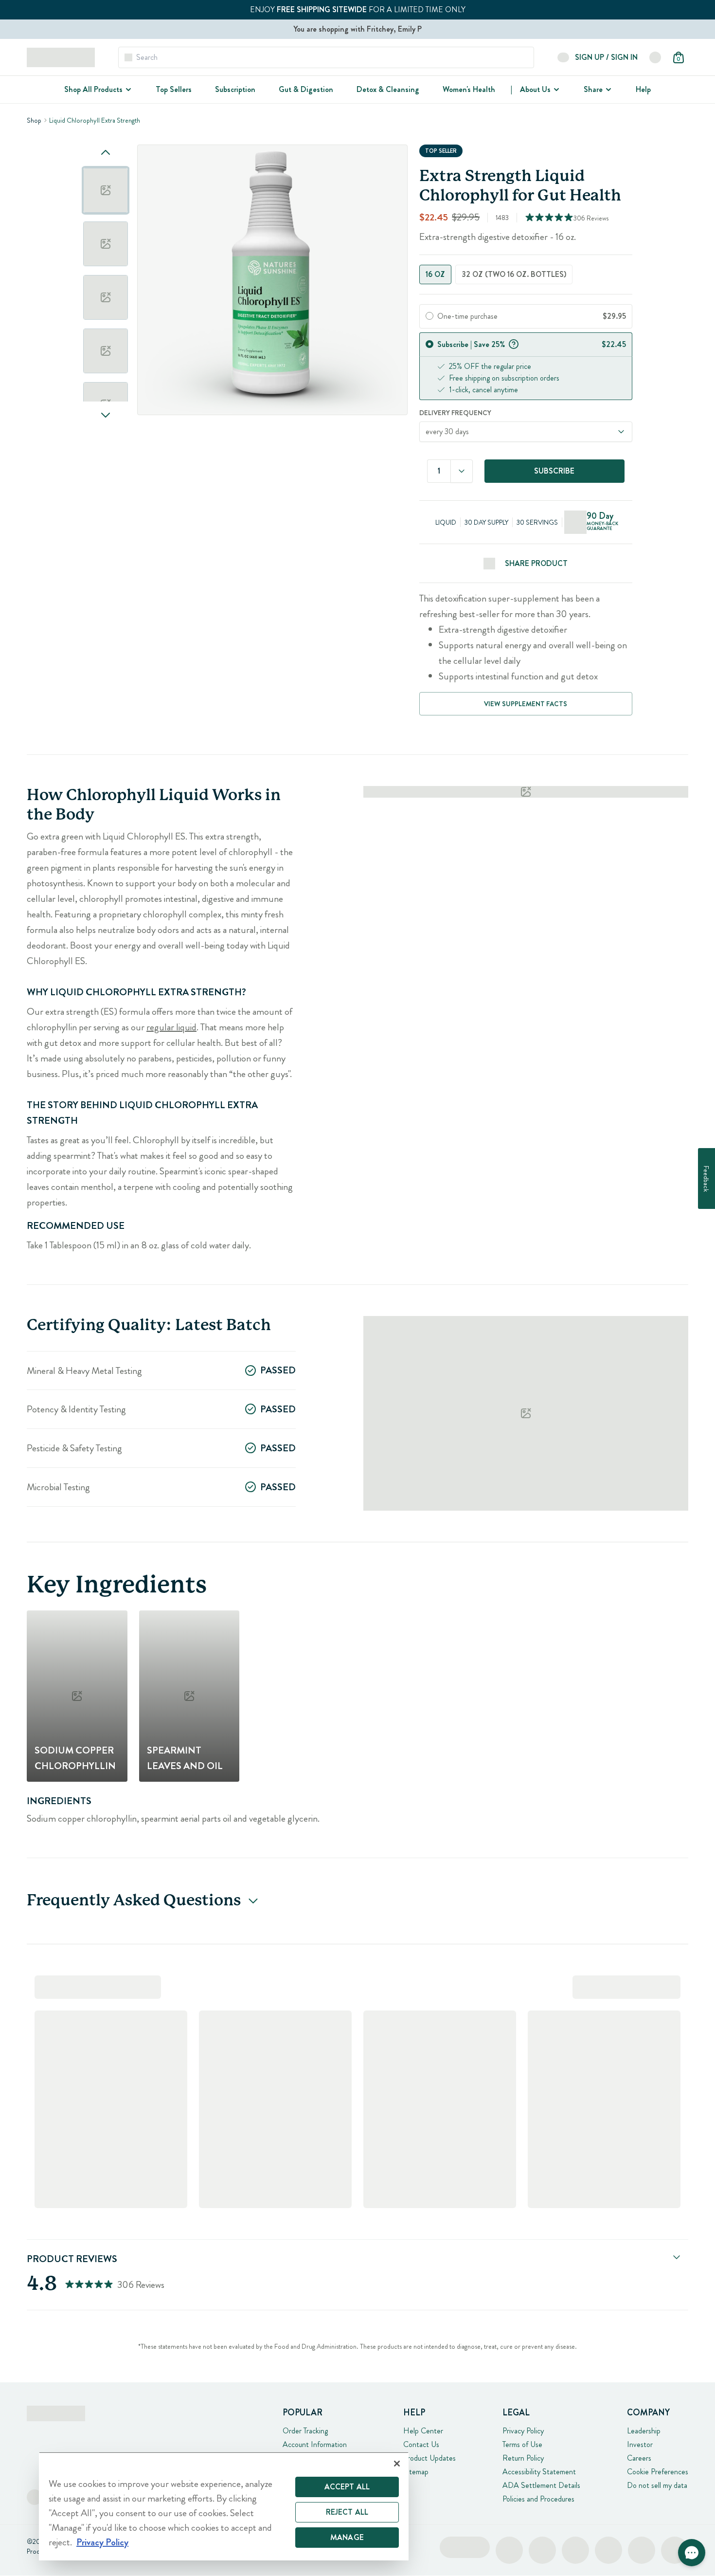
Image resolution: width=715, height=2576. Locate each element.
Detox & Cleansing (388, 89)
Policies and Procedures (538, 2499)
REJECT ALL (347, 2512)
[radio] (429, 316)
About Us (535, 89)
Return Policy (523, 2458)
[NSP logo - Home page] (61, 57)
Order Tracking (305, 2431)
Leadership (644, 2431)
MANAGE (347, 2537)
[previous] (106, 152)
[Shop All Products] (127, 90)
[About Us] (555, 90)
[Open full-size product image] (272, 280)
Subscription (235, 89)
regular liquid (171, 1027)
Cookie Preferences (658, 2472)
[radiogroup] (526, 274)
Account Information (315, 2444)
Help (643, 89)
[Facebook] (35, 2497)
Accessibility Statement (539, 2472)
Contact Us (421, 2444)
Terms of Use (522, 2444)
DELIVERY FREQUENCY (455, 413)
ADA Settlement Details (541, 2485)
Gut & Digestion (306, 89)
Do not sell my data (657, 2485)
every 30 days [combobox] (447, 431)
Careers (639, 2458)
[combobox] (462, 471)
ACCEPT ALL (347, 2487)
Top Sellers (174, 89)
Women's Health (469, 89)
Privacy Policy (523, 2431)
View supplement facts (526, 704)
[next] (106, 415)
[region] (224, 2506)
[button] (692, 2553)
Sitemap (416, 2472)
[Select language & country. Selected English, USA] (655, 57)
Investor (640, 2444)
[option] (106, 190)
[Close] (397, 2464)
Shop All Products (93, 89)
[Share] (608, 90)
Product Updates (429, 2458)
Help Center (423, 2431)
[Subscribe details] (514, 343)
